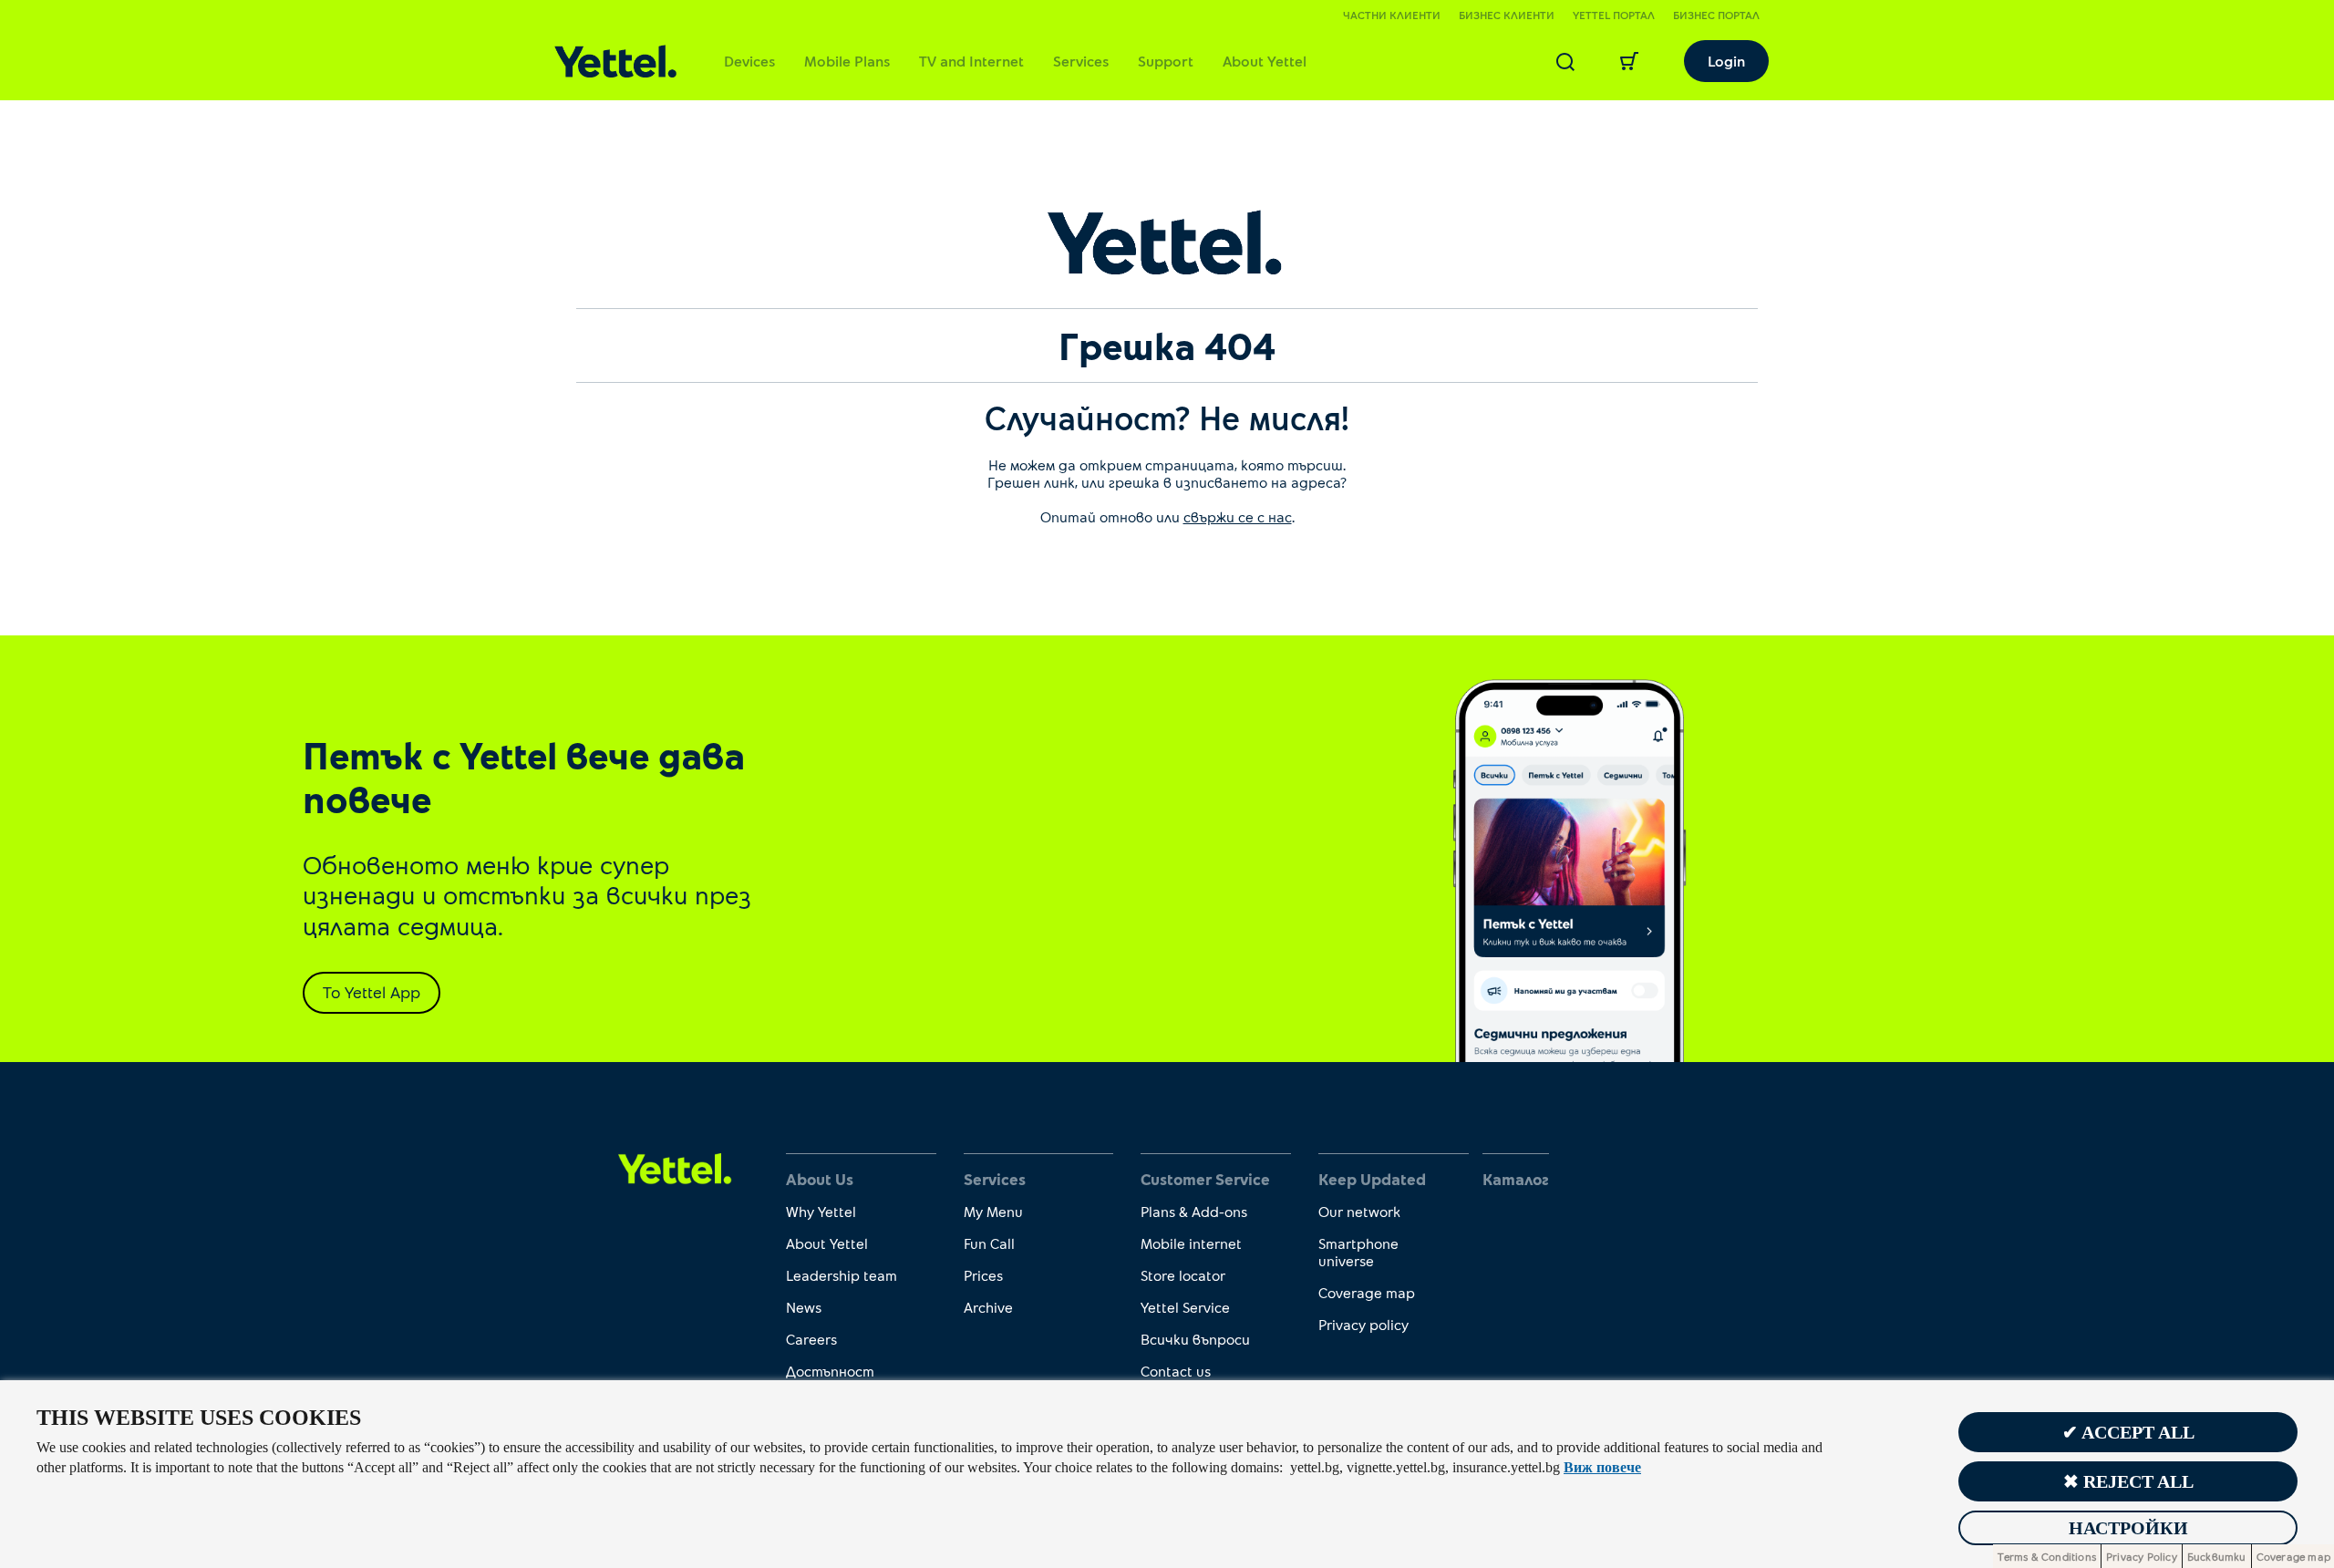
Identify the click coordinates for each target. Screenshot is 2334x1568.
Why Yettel (821, 1211)
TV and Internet (971, 61)
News (804, 1307)
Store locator (1183, 1275)
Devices (749, 61)
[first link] (675, 1167)
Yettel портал (1614, 15)
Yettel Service (1185, 1307)
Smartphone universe (1358, 1252)
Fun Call (989, 1243)
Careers (811, 1339)
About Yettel (1265, 61)
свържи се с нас (1238, 516)
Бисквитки (2217, 1556)
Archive (988, 1307)
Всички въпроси (1195, 1339)
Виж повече (1602, 1467)
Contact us (1176, 1371)
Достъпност (830, 1371)
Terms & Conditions (2047, 1556)
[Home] (615, 62)
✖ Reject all (2128, 1481)
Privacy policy (1363, 1324)
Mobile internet (1191, 1243)
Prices (983, 1275)
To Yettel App (372, 992)
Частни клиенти (1392, 15)
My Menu (993, 1211)
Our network (1359, 1211)
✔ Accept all (2128, 1432)
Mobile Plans (847, 61)
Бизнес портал (1716, 15)
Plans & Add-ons (1194, 1211)
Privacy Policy (2142, 1556)
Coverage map (1367, 1292)
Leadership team (842, 1275)
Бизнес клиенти (1507, 15)
